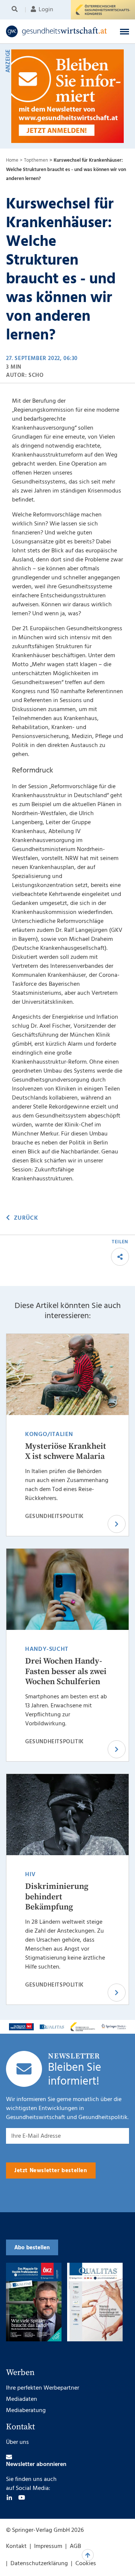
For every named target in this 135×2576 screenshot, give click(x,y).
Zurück (26, 1218)
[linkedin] (9, 2497)
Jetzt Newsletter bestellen (51, 2171)
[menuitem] (16, 10)
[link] (57, 31)
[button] (124, 31)
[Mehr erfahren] (21, 2027)
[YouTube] (22, 2497)
